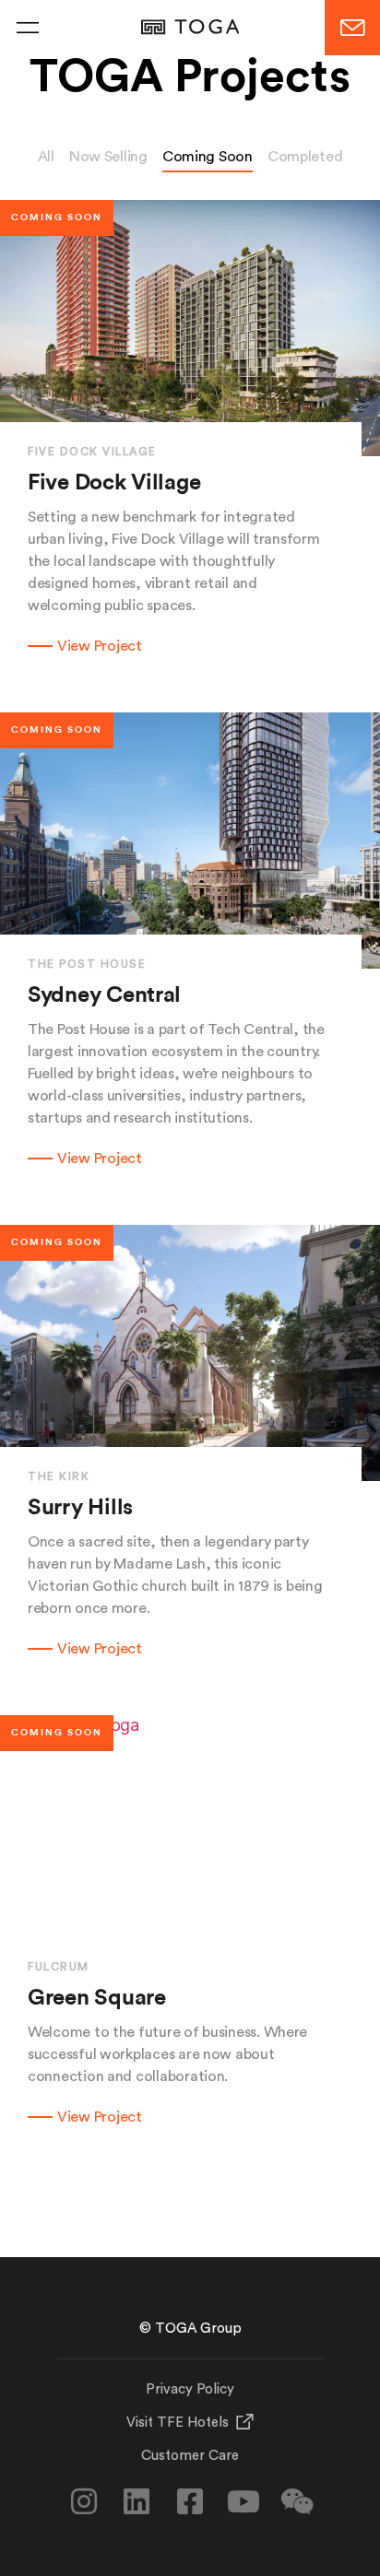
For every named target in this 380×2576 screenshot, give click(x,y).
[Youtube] (243, 2501)
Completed (305, 157)
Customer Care (190, 2456)
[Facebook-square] (190, 2501)
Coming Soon (208, 157)
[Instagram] (84, 2501)
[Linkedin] (137, 2501)
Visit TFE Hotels (178, 2423)
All (46, 157)
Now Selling (108, 157)
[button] (28, 28)
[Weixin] (296, 2501)
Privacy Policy (190, 2389)
